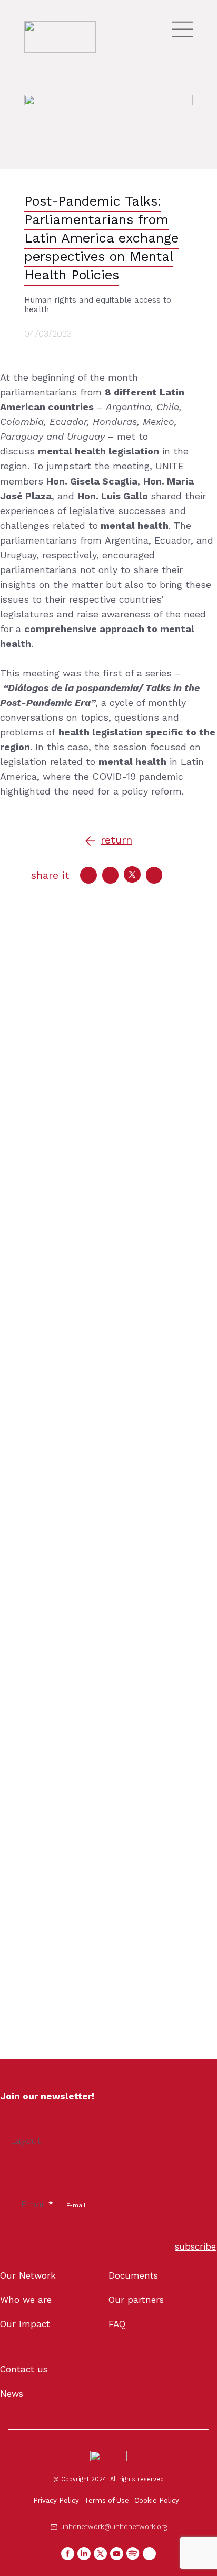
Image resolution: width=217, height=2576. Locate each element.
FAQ (117, 2324)
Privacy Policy (56, 2500)
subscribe (195, 2246)
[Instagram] (149, 2554)
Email (37, 2204)
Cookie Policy (157, 2500)
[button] (108, 841)
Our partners (136, 2300)
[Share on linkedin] (111, 875)
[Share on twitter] (132, 875)
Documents (133, 2275)
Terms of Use (107, 2500)
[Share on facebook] (88, 875)
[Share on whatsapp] (154, 875)
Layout (26, 2140)
